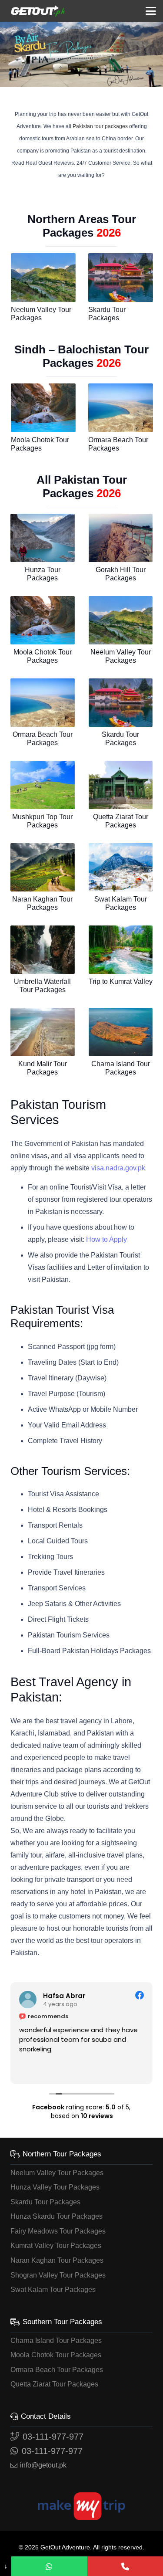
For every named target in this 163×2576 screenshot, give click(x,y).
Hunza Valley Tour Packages (55, 2187)
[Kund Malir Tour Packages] (43, 1032)
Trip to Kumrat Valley (121, 981)
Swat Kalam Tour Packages (53, 2290)
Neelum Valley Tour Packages (57, 2173)
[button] (151, 11)
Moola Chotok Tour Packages (56, 2355)
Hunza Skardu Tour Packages (57, 2216)
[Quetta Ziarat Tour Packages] (121, 785)
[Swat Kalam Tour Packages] (121, 867)
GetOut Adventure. (66, 2547)
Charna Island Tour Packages (56, 2340)
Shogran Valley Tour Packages (58, 2275)
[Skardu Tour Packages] (121, 278)
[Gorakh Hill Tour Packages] (121, 538)
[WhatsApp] (49, 2566)
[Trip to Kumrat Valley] (121, 950)
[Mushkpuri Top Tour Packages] (43, 785)
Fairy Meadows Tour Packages (58, 2231)
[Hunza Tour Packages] (43, 538)
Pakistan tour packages (100, 126)
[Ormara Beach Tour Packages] (121, 408)
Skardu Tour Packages (45, 2202)
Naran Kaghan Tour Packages (57, 2260)
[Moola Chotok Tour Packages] (43, 408)
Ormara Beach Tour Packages (57, 2370)
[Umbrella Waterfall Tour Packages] (43, 950)
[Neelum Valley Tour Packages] (43, 278)
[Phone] (125, 2566)
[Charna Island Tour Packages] (121, 1032)
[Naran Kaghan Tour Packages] (43, 867)
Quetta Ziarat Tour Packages (54, 2384)
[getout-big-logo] (38, 11)
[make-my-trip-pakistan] (81, 2506)
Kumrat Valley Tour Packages (56, 2246)
